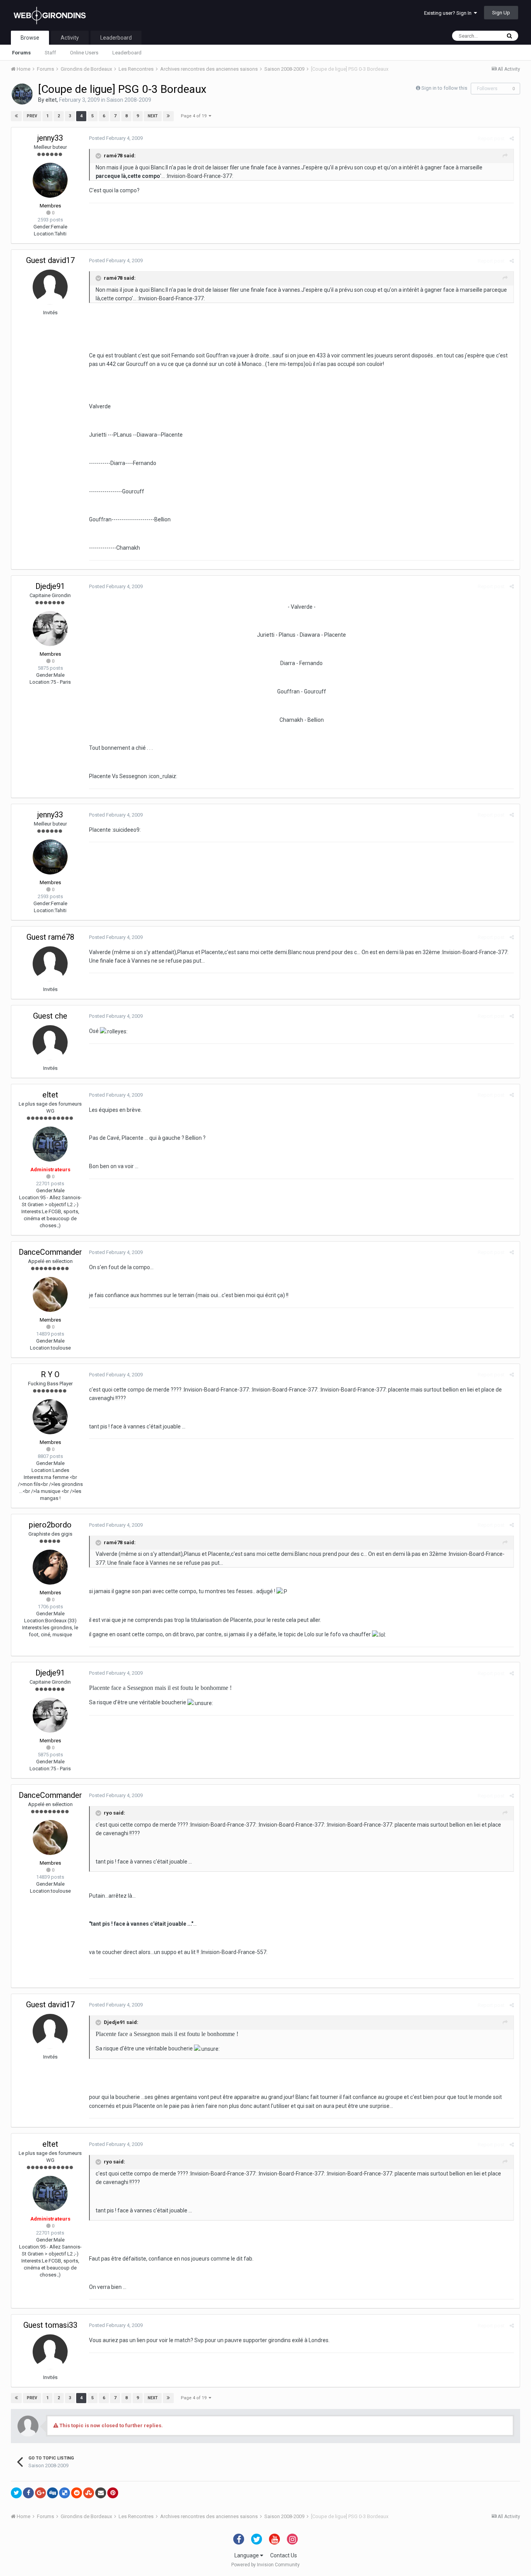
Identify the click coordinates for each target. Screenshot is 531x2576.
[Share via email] (101, 2493)
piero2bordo (50, 1525)
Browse (30, 38)
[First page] (16, 116)
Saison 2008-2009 (129, 100)
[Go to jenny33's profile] (50, 180)
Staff (50, 53)
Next (153, 116)
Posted (116, 138)
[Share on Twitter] (16, 2493)
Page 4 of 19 (195, 116)
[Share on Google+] (40, 2493)
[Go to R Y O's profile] (50, 1417)
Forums (21, 53)
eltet (51, 100)
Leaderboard (127, 53)
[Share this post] (512, 138)
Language (247, 2555)
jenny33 (50, 138)
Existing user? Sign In (449, 13)
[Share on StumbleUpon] (89, 2493)
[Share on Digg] (52, 2493)
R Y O (50, 1374)
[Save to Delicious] (65, 2493)
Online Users (84, 53)
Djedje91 (50, 586)
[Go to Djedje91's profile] (50, 629)
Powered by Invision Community (265, 2565)
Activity (70, 38)
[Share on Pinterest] (113, 2493)
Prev (32, 116)
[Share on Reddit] (77, 2493)
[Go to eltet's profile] (22, 94)
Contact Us (284, 2555)
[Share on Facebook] (28, 2493)
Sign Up (501, 13)
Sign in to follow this (444, 88)
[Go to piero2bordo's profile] (50, 1567)
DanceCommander (50, 1252)
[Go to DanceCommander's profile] (50, 1294)
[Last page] (168, 116)
